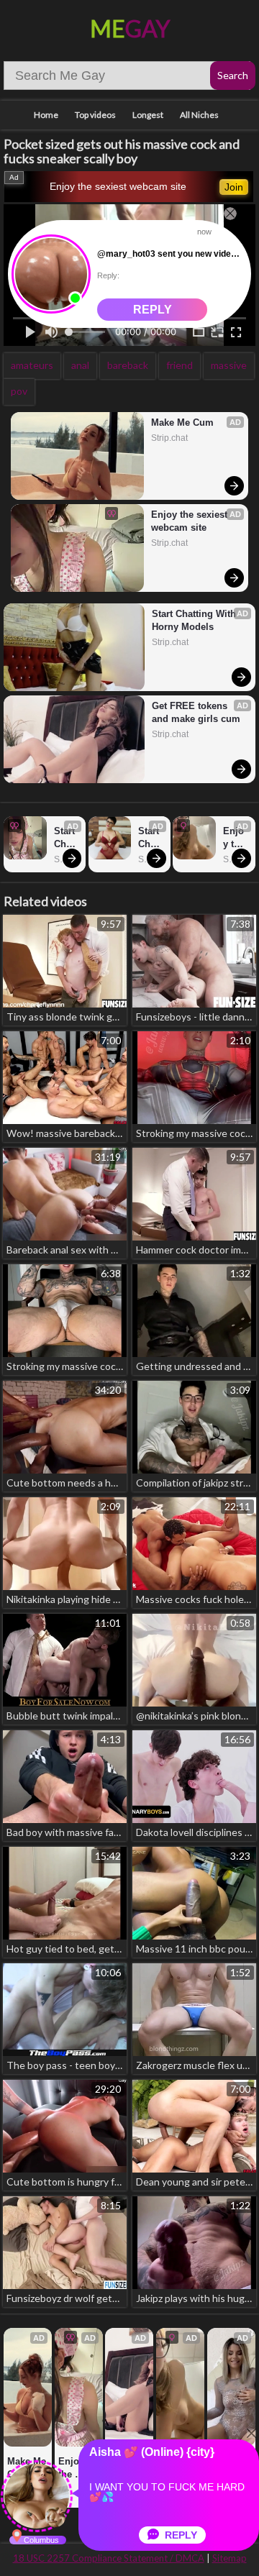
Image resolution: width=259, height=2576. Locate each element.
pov (19, 391)
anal (80, 365)
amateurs (32, 365)
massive (229, 365)
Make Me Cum (182, 423)
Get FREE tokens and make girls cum (196, 712)
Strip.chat (169, 438)
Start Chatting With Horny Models (195, 620)
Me (130, 28)
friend (180, 365)
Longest (148, 115)
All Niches (199, 115)
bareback (128, 365)
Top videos (95, 115)
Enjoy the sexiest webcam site (118, 186)
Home (46, 115)
